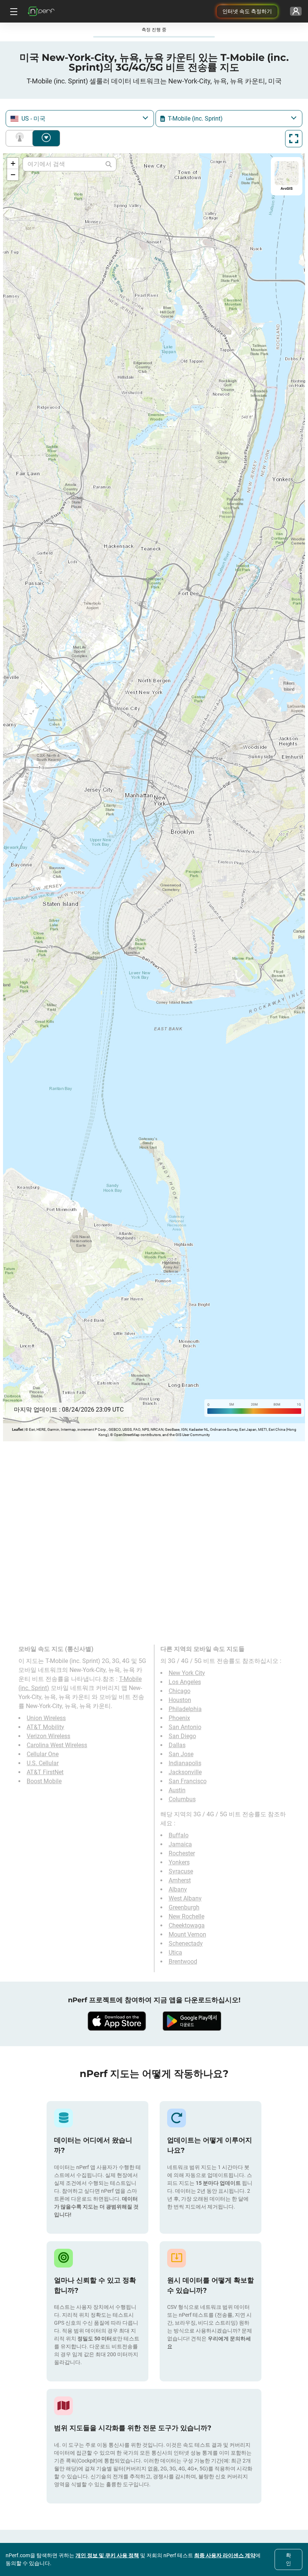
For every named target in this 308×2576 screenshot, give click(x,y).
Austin (177, 1790)
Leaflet (17, 1429)
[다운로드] (116, 2021)
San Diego (182, 1736)
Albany (178, 1889)
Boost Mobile (44, 1781)
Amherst (180, 1880)
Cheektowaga (187, 1925)
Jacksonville (185, 1772)
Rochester (182, 1853)
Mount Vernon (187, 1934)
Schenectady (186, 1943)
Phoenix (179, 1718)
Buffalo (179, 1835)
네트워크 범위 (21, 138)
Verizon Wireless (48, 1736)
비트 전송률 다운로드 (46, 138)
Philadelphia (185, 1709)
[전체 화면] (294, 139)
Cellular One (43, 1754)
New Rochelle (186, 1916)
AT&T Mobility (45, 1727)
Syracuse (181, 1871)
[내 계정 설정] (296, 11)
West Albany (185, 1898)
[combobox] (80, 119)
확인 (288, 2559)
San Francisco (188, 1781)
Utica (175, 1952)
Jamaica (180, 1844)
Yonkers (179, 1862)
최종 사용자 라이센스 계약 (225, 2555)
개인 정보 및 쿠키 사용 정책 (107, 2555)
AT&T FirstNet (45, 1772)
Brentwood (183, 1961)
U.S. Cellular (43, 1763)
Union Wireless (46, 1718)
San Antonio (185, 1727)
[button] (13, 163)
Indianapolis (185, 1763)
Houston (180, 1700)
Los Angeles (185, 1682)
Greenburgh (184, 1907)
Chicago (180, 1691)
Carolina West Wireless (57, 1745)
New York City (187, 1673)
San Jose (181, 1754)
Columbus (182, 1799)
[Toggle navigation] (13, 11)
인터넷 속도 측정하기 (247, 11)
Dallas (177, 1745)
